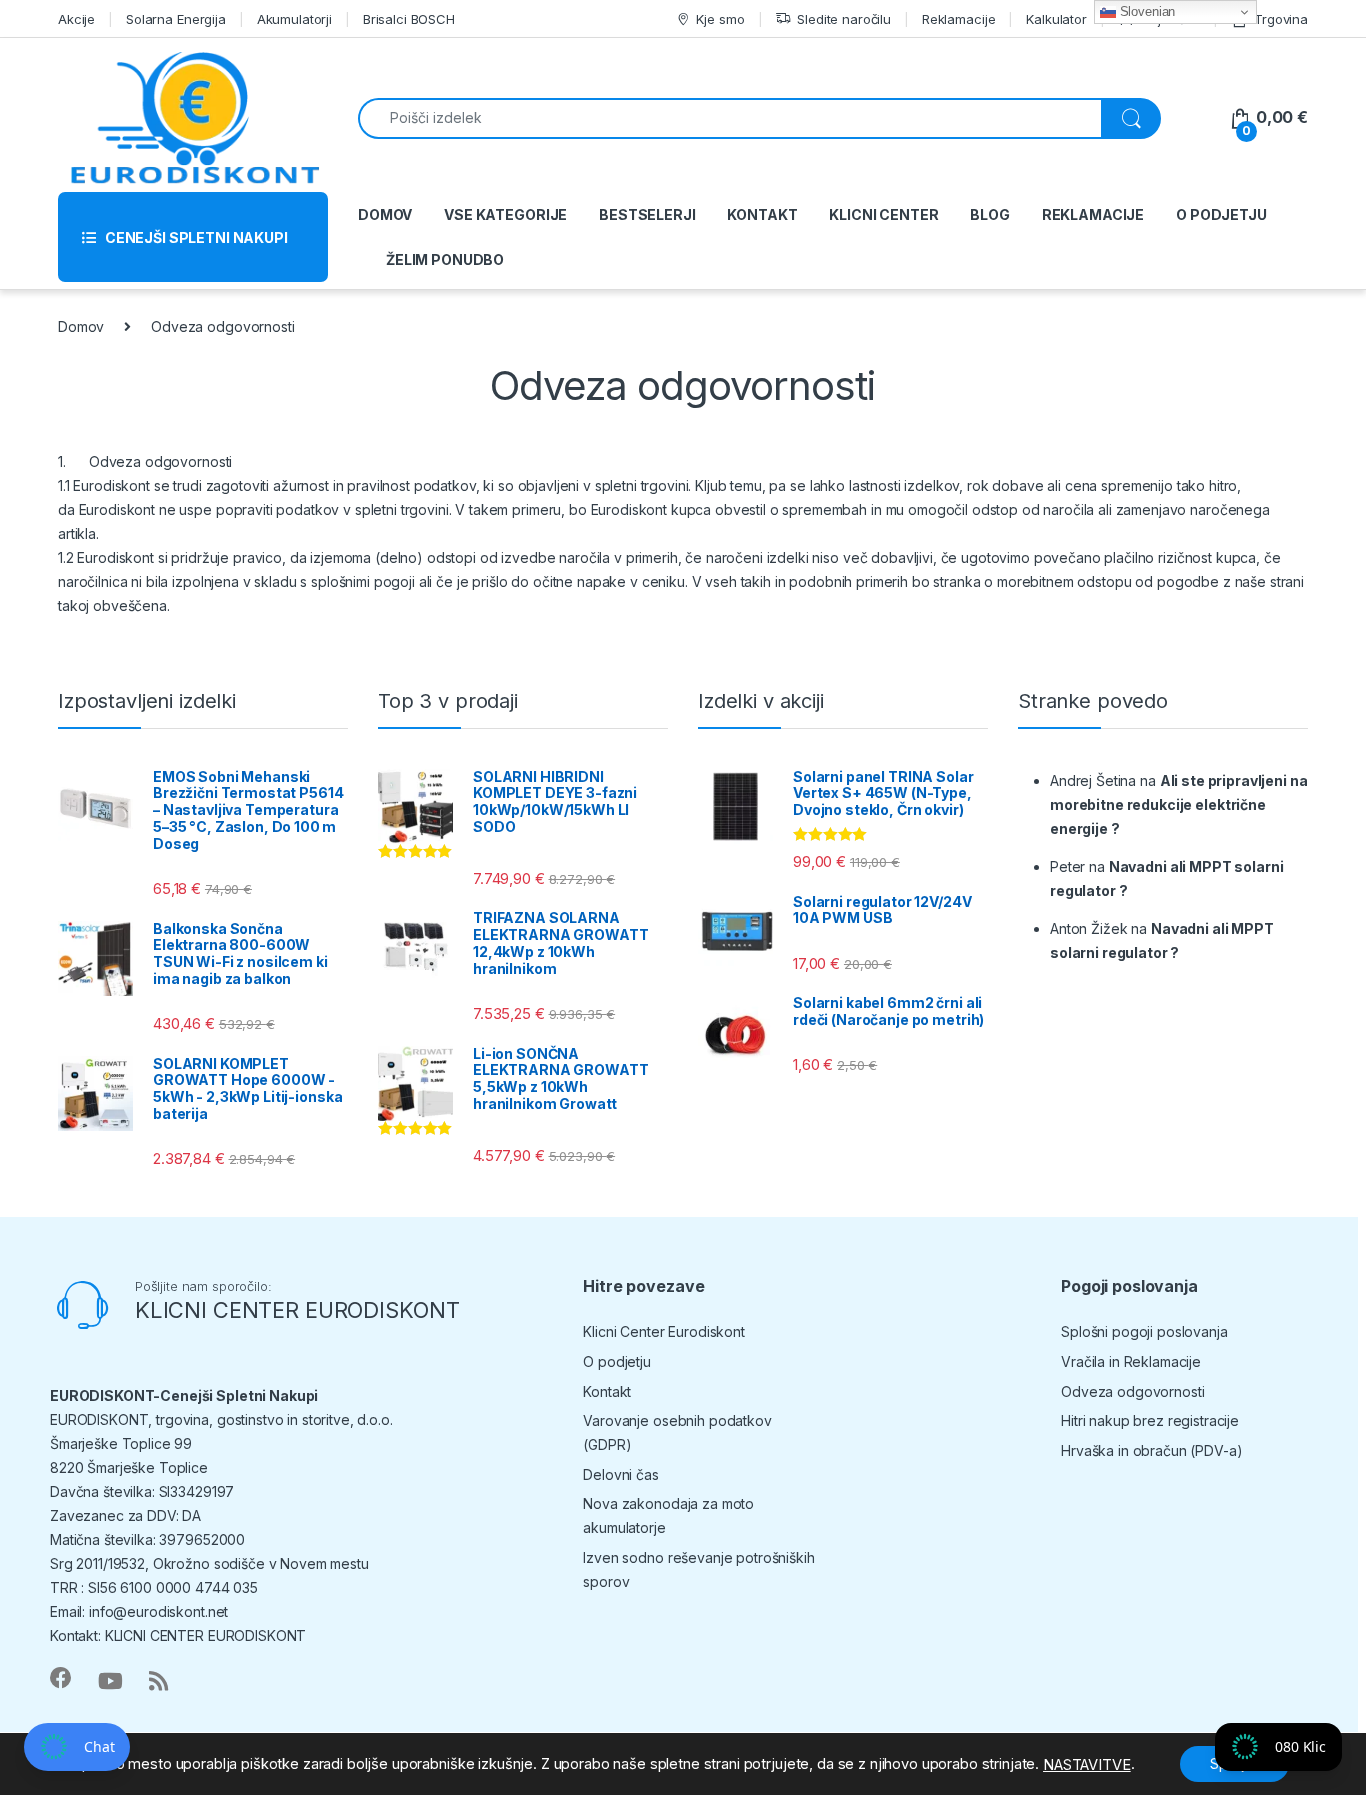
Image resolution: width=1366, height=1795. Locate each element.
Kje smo (720, 19)
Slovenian (1146, 11)
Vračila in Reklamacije (1131, 1361)
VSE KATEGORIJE (505, 214)
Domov (81, 326)
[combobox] (730, 118)
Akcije (76, 19)
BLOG (989, 214)
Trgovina (1281, 19)
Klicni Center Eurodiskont (664, 1331)
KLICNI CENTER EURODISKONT (297, 1310)
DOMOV (385, 214)
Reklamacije (958, 19)
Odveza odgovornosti (1132, 1391)
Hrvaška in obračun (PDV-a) (1151, 1450)
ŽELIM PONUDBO (445, 259)
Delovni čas (620, 1474)
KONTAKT (762, 214)
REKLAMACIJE (1093, 214)
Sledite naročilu (844, 19)
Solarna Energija (176, 19)
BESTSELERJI (647, 214)
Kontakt (607, 1391)
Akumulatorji (294, 19)
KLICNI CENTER (883, 214)
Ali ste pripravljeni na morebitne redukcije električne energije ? (1178, 804)
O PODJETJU (1221, 214)
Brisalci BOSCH (409, 19)
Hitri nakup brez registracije (1150, 1420)
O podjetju (617, 1361)
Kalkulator (1056, 19)
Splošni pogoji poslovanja (1144, 1331)
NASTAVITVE (1087, 1765)
